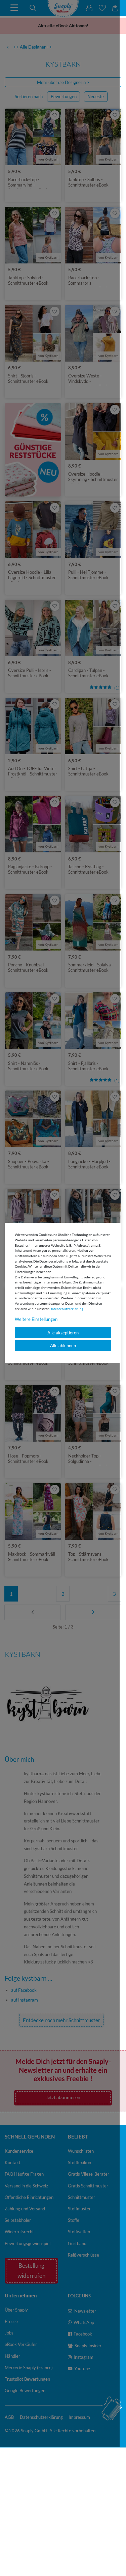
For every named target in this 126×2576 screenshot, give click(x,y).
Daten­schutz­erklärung (66, 1309)
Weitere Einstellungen (36, 1319)
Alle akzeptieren (63, 1333)
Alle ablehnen (63, 1346)
